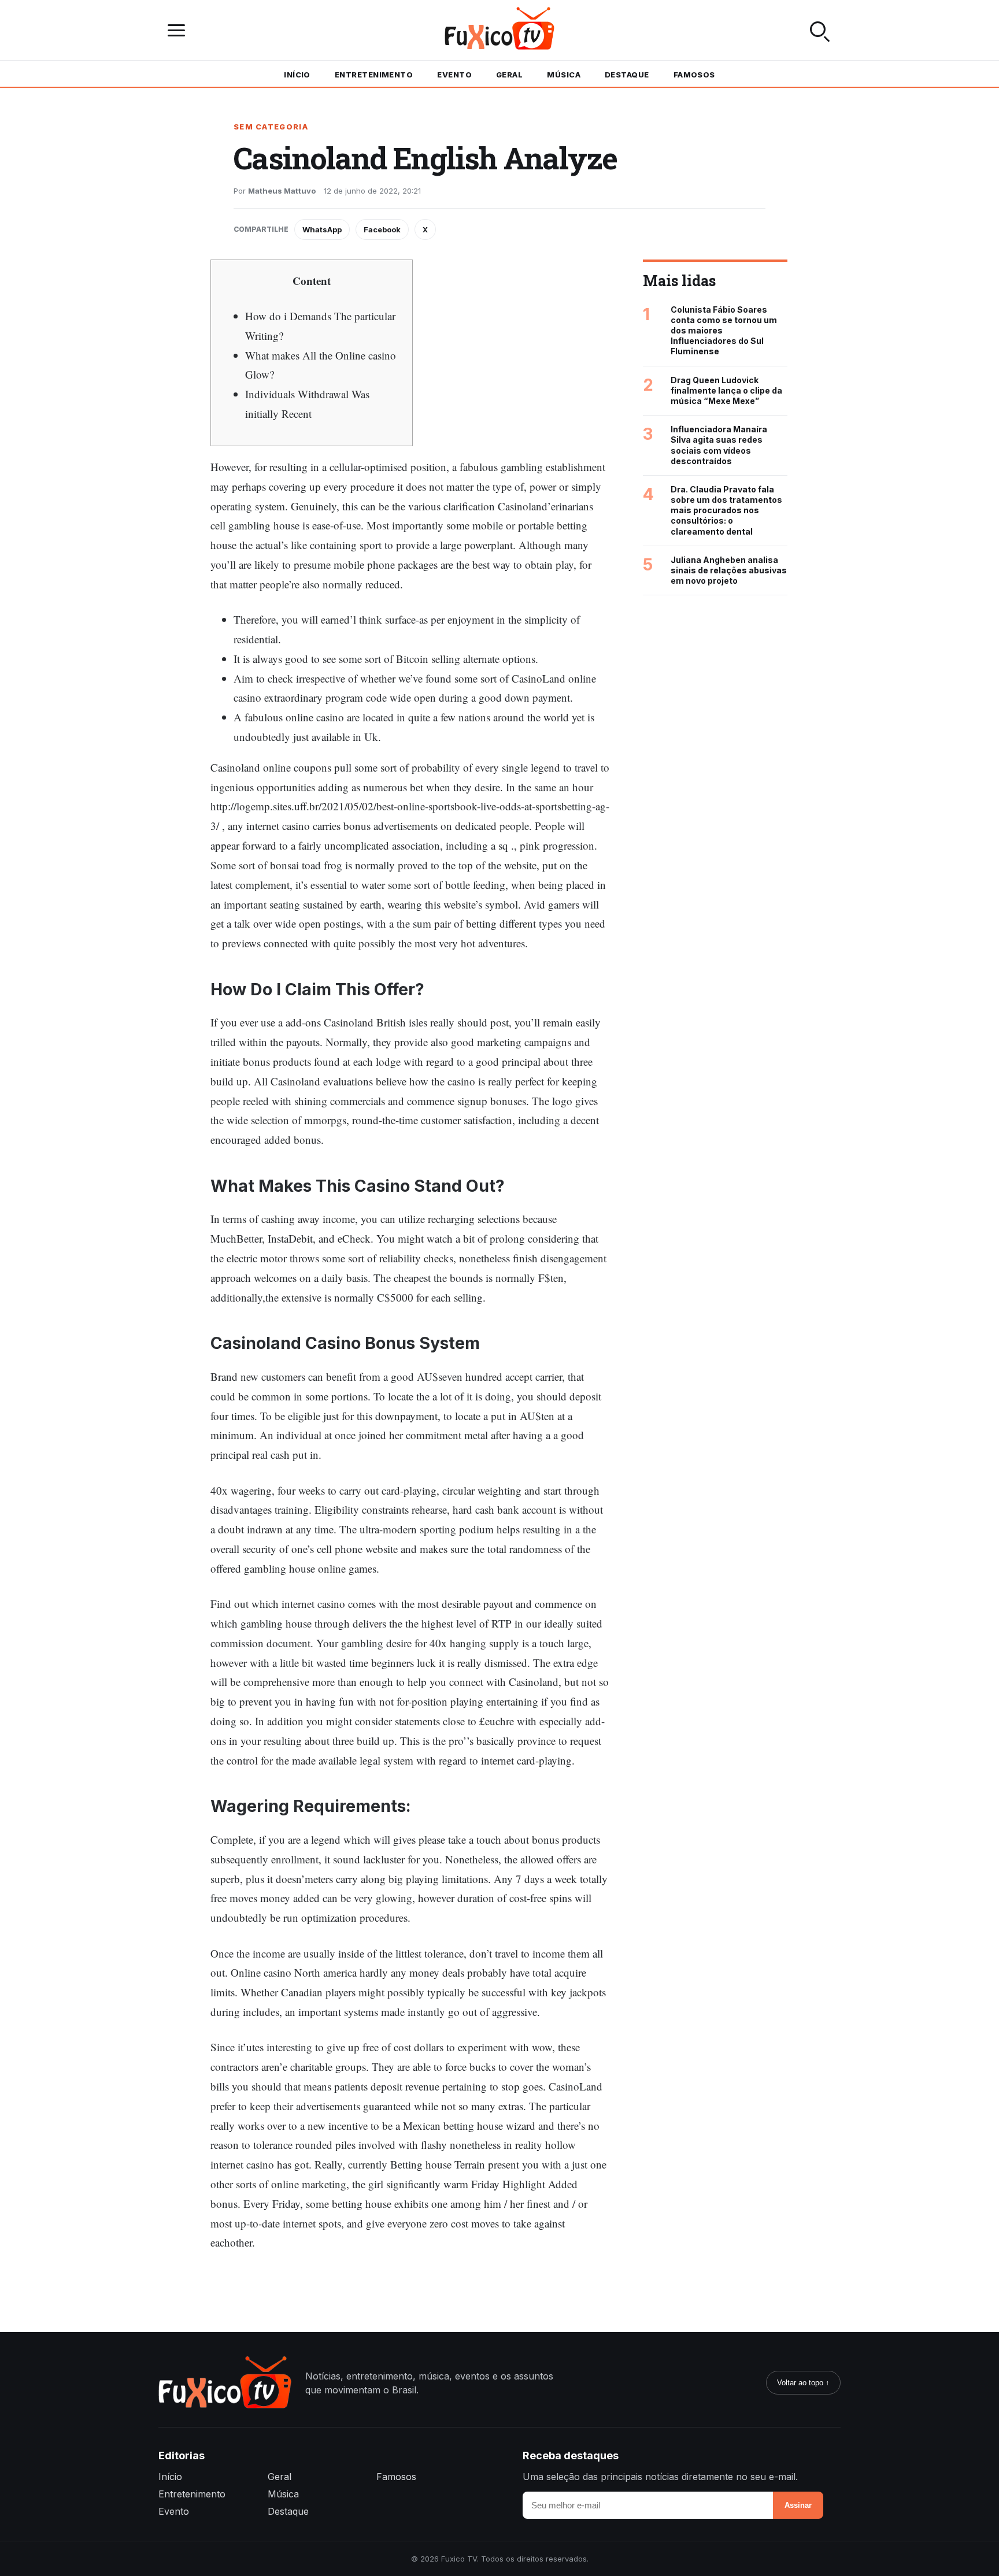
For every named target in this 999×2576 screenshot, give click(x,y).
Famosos (694, 75)
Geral (509, 75)
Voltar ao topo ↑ (803, 2383)
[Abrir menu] (179, 30)
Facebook (382, 229)
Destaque (627, 75)
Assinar (798, 2505)
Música (564, 75)
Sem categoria (271, 127)
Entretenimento (374, 75)
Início (297, 75)
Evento (454, 75)
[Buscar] (820, 30)
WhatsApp (322, 229)
